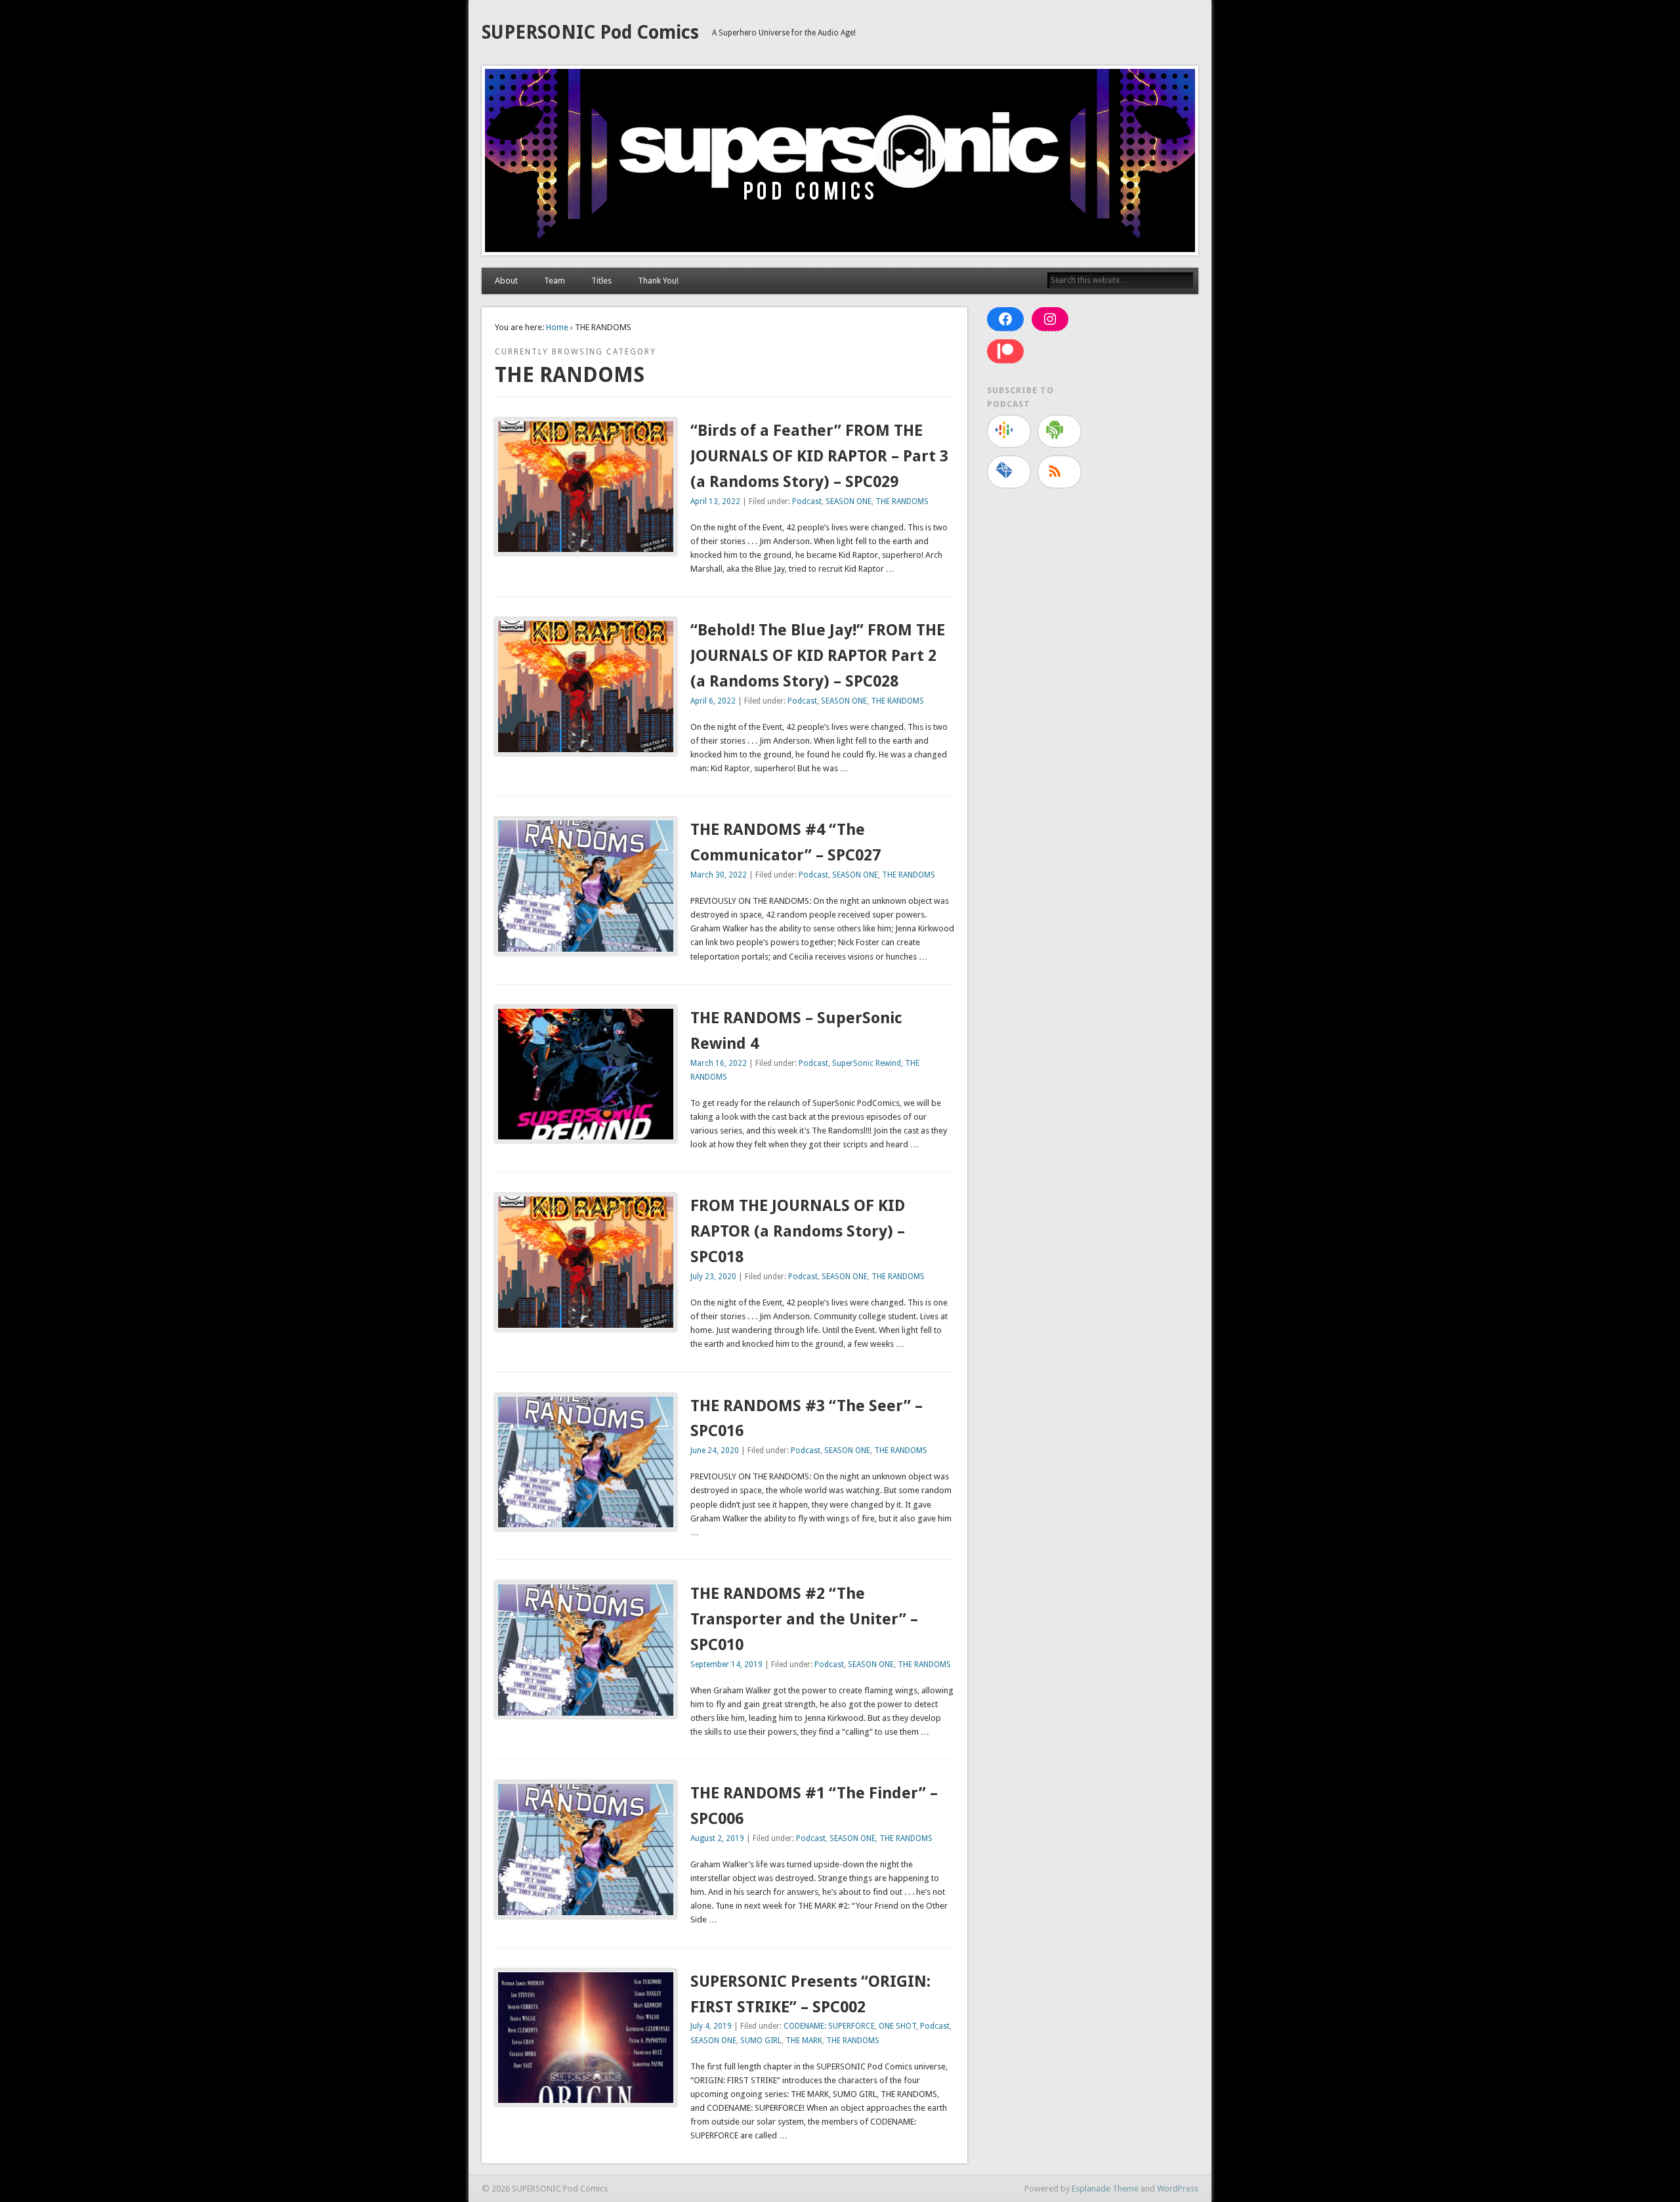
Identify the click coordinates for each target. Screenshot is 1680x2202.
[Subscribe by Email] (1009, 472)
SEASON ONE (849, 501)
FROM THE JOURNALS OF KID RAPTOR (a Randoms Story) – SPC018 (798, 1231)
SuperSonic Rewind (867, 1063)
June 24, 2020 (715, 1450)
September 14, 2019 (726, 1664)
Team (555, 281)
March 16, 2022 (719, 1063)
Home (557, 327)
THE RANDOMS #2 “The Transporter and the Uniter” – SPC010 (804, 1619)
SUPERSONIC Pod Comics (590, 32)
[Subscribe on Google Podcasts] (1009, 431)
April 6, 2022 (713, 701)
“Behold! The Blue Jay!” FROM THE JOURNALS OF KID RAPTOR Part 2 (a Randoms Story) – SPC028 (818, 656)
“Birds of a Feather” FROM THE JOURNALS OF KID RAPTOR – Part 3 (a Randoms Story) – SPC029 (819, 456)
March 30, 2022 (719, 875)
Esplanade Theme (1105, 2189)
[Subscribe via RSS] (1060, 472)
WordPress (1178, 2189)
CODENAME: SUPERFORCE (829, 2026)
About (506, 281)
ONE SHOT (897, 2026)
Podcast (807, 501)
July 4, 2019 (711, 2026)
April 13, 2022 (715, 501)
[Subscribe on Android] (1060, 431)
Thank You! (658, 281)
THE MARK (804, 2041)
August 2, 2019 (717, 1838)
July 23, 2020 (713, 1277)
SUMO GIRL (761, 2041)
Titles (601, 281)
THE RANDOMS (902, 501)
